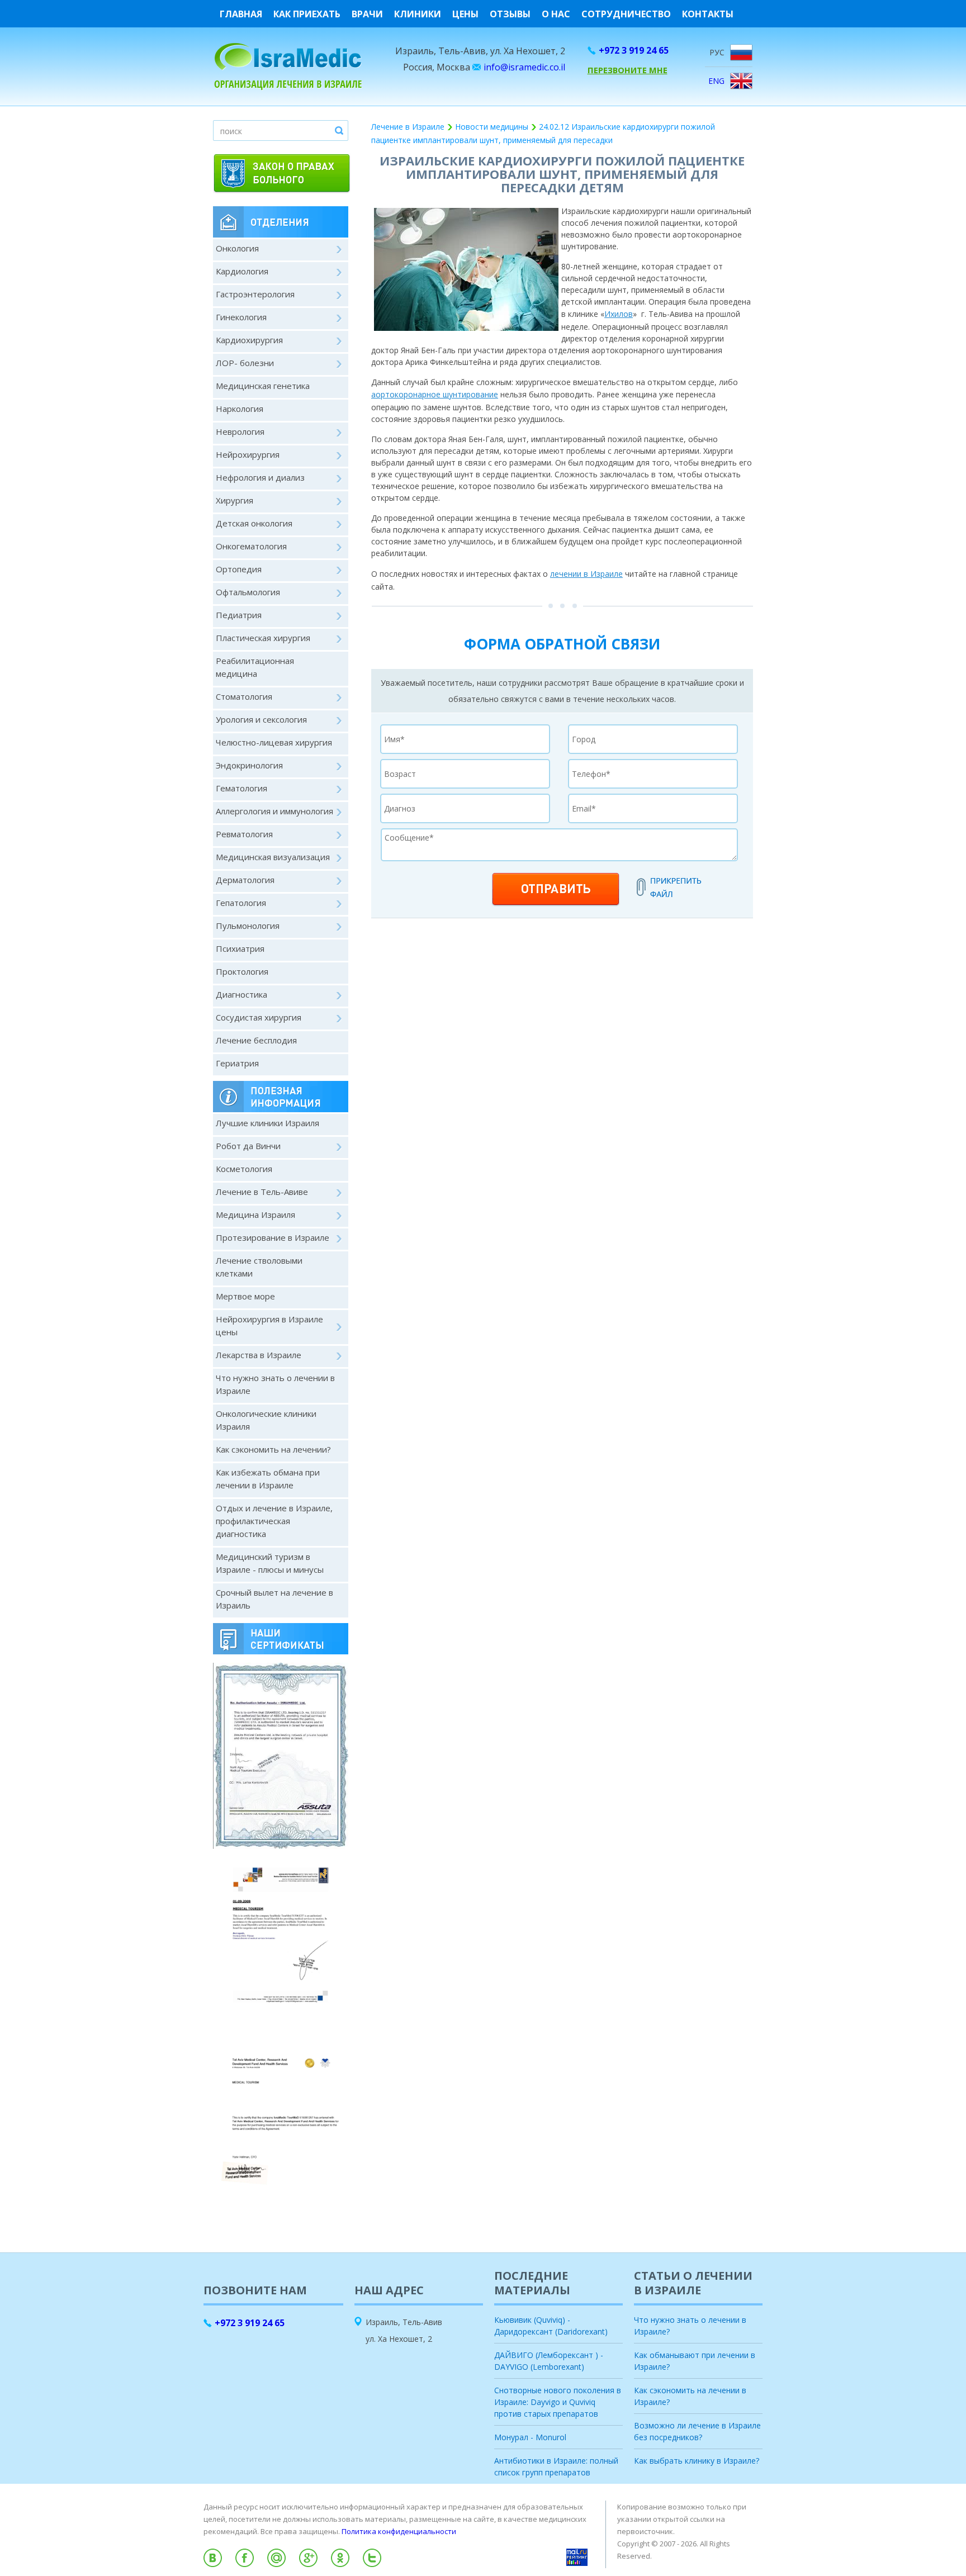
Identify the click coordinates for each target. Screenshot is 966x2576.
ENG (716, 81)
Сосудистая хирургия (259, 1017)
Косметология (244, 1169)
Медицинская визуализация (273, 857)
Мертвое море (245, 1296)
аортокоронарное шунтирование (435, 394)
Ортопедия (239, 569)
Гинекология (241, 317)
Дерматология (245, 880)
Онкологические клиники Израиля (266, 1420)
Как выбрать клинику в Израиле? (697, 2461)
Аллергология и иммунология (274, 811)
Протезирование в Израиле (273, 1237)
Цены (465, 14)
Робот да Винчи (248, 1146)
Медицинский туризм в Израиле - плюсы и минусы (270, 1563)
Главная (241, 14)
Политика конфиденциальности (399, 2531)
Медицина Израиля (255, 1215)
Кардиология (242, 271)
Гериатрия (237, 1063)
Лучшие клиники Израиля (267, 1123)
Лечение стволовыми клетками (259, 1267)
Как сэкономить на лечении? (273, 1449)
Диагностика (241, 994)
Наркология (240, 409)
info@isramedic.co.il (524, 67)
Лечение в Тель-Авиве (262, 1192)
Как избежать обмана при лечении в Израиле (268, 1479)
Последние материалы (532, 2283)
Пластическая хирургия (263, 638)
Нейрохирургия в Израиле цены (269, 1325)
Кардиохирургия (249, 340)
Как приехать (307, 14)
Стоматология (244, 696)
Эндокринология (249, 765)
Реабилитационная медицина (255, 667)
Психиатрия (240, 948)
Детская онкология (254, 523)
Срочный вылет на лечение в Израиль (274, 1599)
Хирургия (235, 500)
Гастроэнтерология (255, 294)
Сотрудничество (626, 14)
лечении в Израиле (586, 574)
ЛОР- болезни (245, 363)
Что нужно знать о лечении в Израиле (275, 1384)
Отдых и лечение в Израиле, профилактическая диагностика (274, 1521)
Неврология (240, 431)
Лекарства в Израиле (259, 1355)
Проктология (242, 971)
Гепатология (241, 903)
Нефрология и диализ (260, 477)
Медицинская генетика (263, 386)
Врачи (367, 14)
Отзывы (510, 14)
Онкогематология (251, 546)
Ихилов (619, 314)
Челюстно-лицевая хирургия (274, 742)
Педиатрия (239, 615)
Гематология (241, 788)
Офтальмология (248, 592)
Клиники (418, 14)
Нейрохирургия (248, 454)
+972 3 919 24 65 (634, 50)
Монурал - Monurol (530, 2437)
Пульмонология (248, 926)
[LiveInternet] (483, 2572)
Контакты (708, 14)
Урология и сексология (261, 719)
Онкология (237, 248)
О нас (556, 14)
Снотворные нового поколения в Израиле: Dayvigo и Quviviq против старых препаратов (558, 2402)
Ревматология (244, 834)
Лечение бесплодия (256, 1040)
